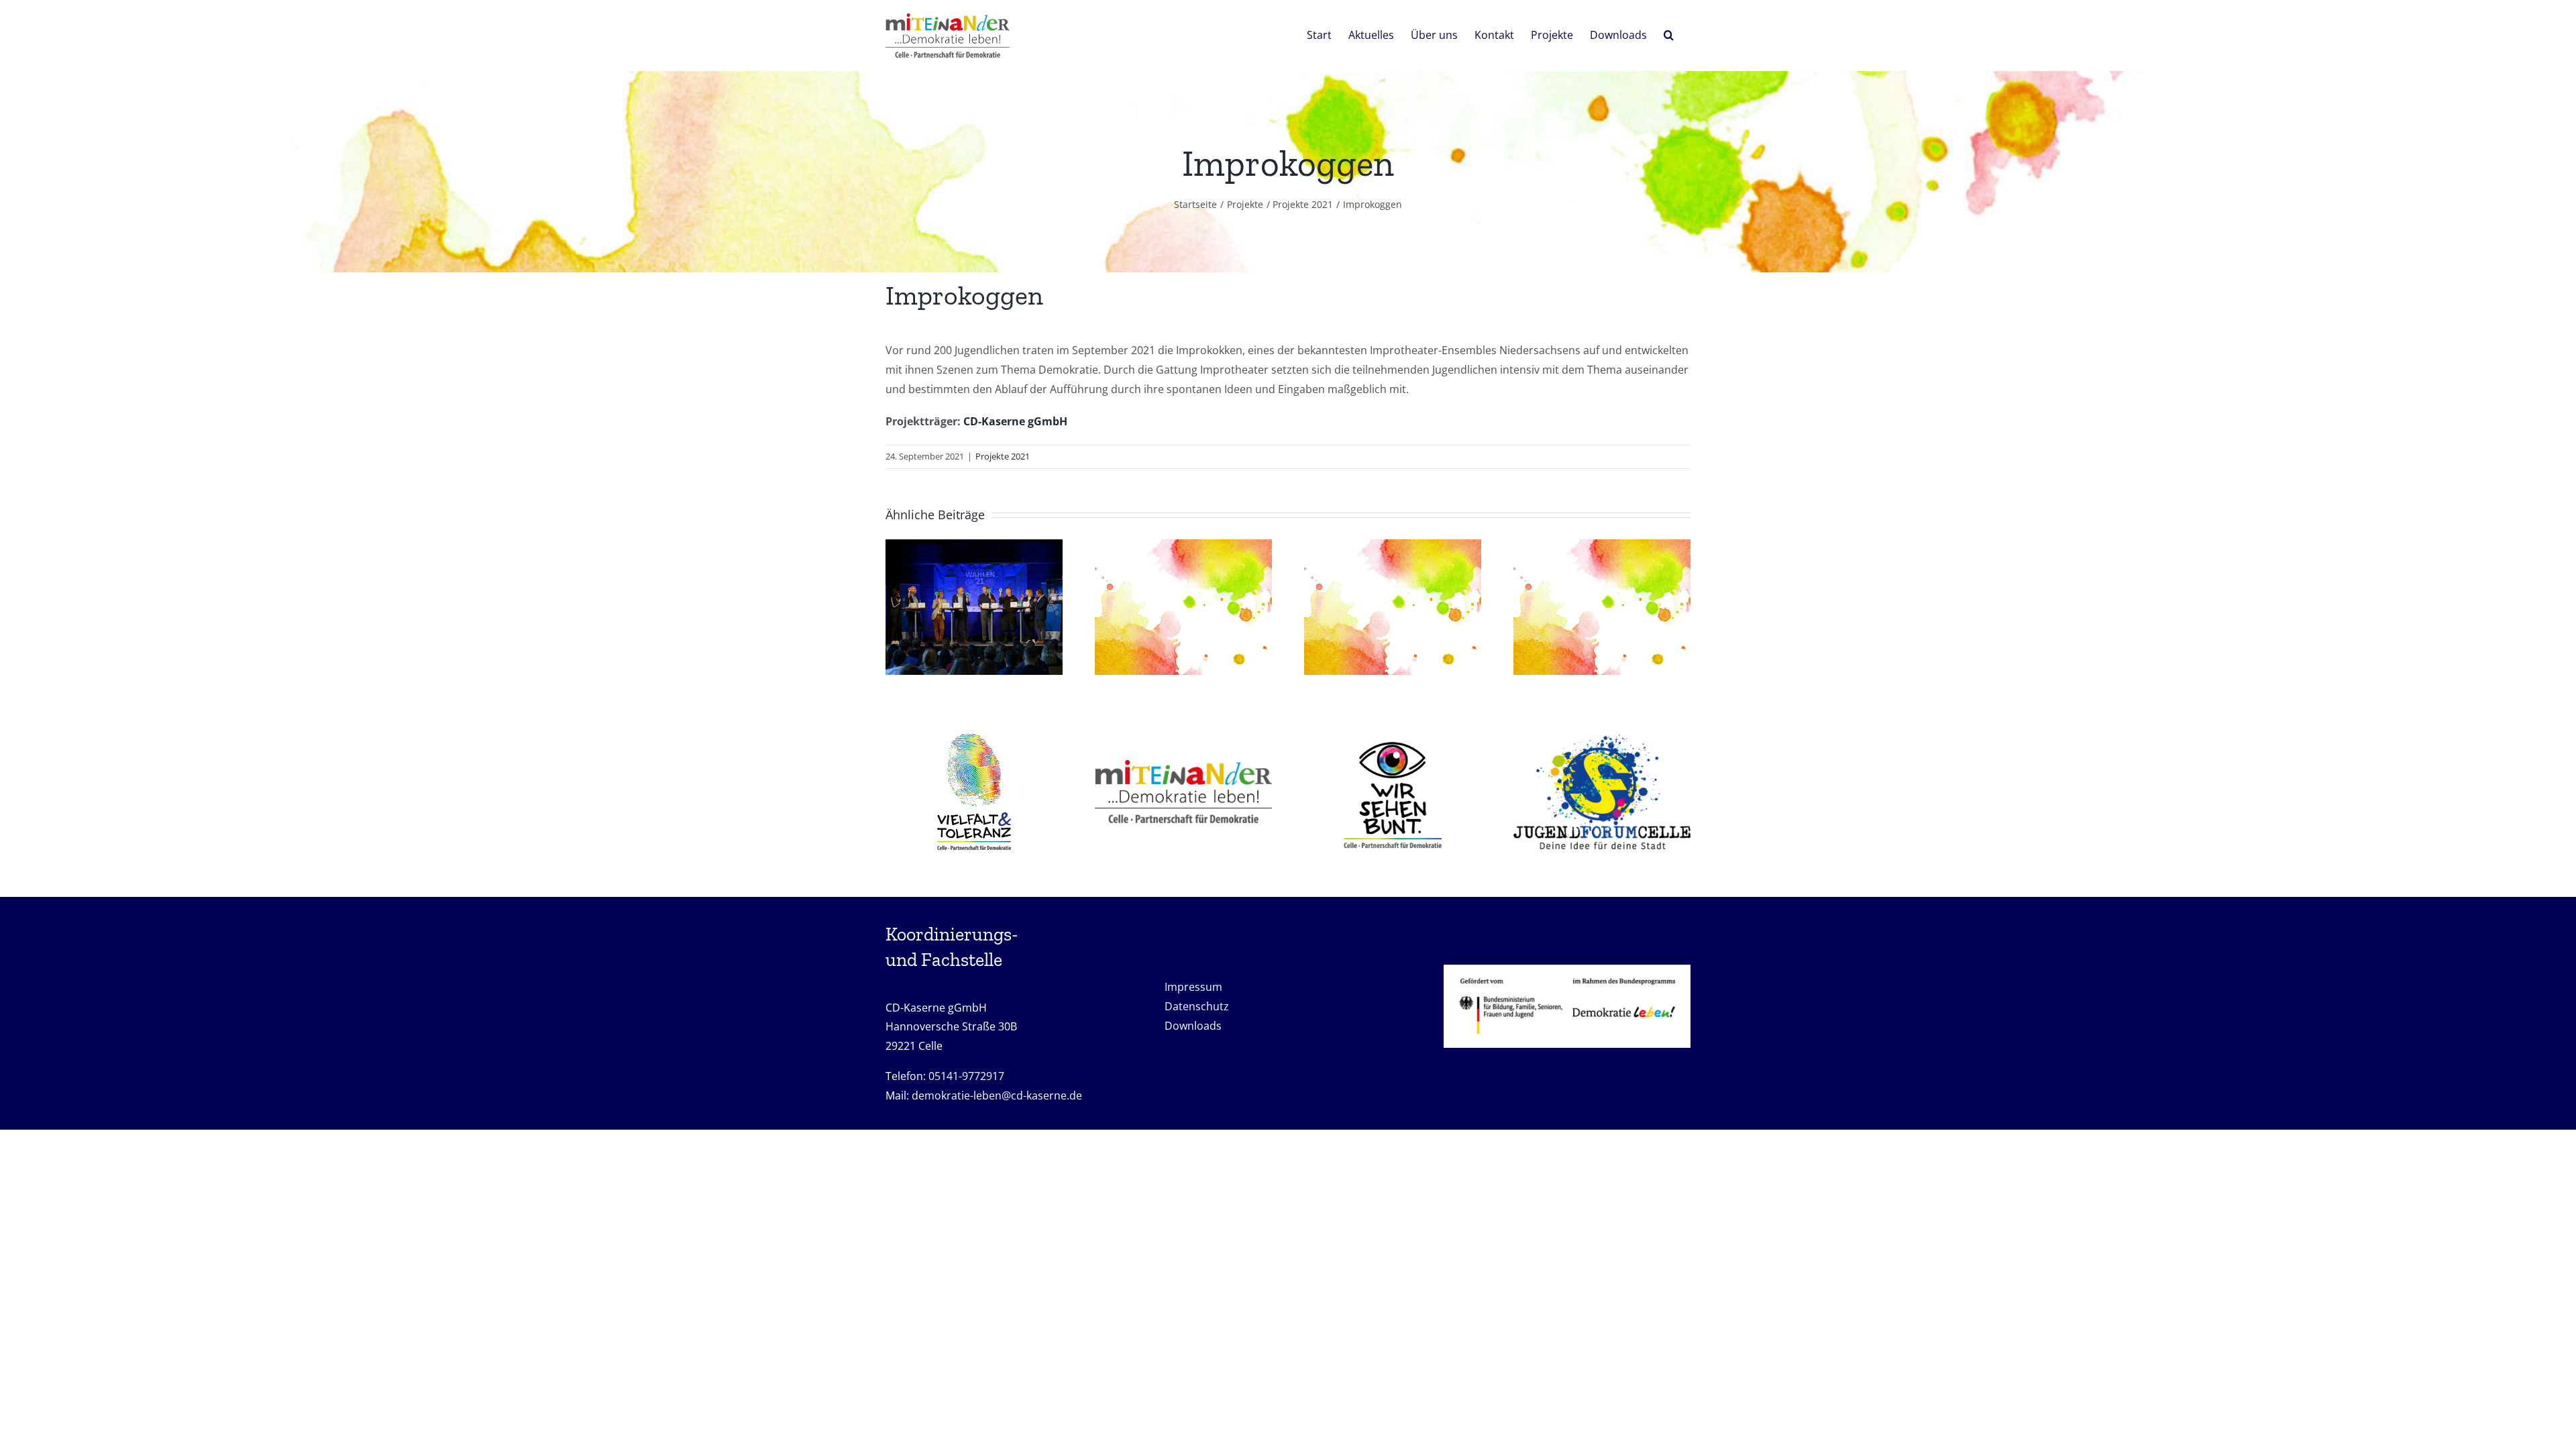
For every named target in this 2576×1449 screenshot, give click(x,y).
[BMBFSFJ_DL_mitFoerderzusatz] (1567, 970)
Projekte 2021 (1003, 456)
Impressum (1195, 987)
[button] (1669, 34)
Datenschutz (1197, 1006)
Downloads (1193, 1026)
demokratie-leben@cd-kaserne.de (997, 1095)
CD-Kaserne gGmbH (1015, 421)
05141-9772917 (966, 1076)
